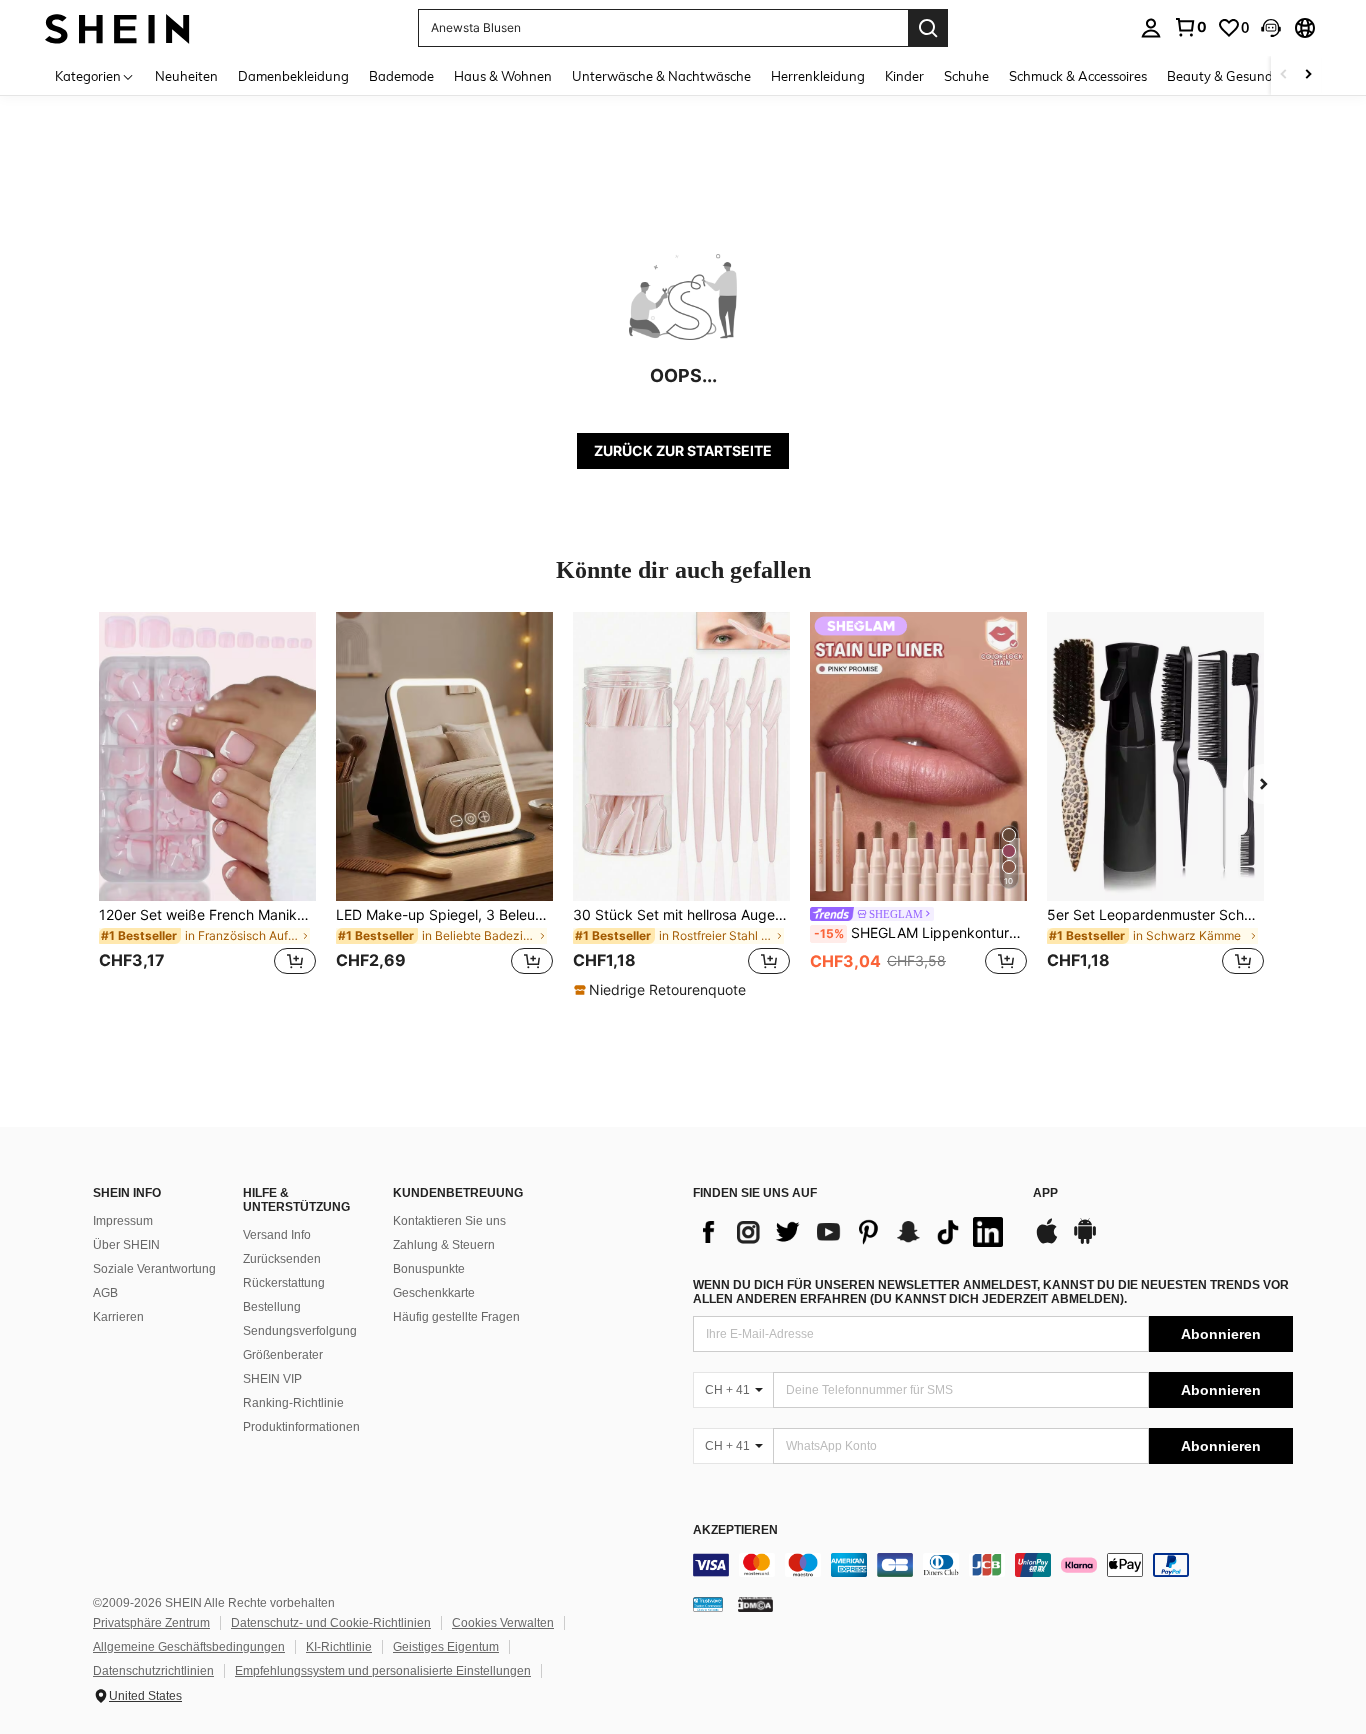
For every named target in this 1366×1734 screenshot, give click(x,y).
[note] (662, 990)
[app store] (1047, 1241)
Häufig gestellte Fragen (456, 1317)
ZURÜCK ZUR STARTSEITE (683, 450)
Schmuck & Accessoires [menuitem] (1078, 76)
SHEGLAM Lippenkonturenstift (920, 933)
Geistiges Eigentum (446, 1647)
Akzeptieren (735, 1530)
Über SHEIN (126, 1245)
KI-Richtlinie (339, 1647)
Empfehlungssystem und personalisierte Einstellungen (383, 1671)
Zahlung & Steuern (444, 1245)
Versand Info (277, 1235)
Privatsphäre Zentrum (151, 1623)
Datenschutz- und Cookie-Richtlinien (331, 1623)
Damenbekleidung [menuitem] (293, 76)
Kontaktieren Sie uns (449, 1221)
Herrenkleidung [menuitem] (818, 76)
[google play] (1085, 1241)
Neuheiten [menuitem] (186, 76)
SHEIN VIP (272, 1379)
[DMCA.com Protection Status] (755, 1604)
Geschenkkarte (434, 1293)
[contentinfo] (993, 1565)
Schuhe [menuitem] (966, 76)
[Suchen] (928, 28)
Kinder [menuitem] (904, 76)
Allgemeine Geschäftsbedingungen (189, 1647)
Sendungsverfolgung (300, 1331)
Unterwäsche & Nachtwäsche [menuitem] (661, 76)
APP (1045, 1193)
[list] (853, 1232)
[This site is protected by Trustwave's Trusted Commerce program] (708, 1604)
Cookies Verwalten (503, 1623)
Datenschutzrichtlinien (153, 1671)
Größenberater (283, 1355)
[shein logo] (117, 27)
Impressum (123, 1221)
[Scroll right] (1308, 75)
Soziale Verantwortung (154, 1269)
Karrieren (118, 1317)
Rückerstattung (284, 1283)
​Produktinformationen (301, 1427)
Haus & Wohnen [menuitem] (503, 76)
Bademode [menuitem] (401, 76)
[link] (1190, 27)
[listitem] (207, 805)
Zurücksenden (282, 1259)
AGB (105, 1293)
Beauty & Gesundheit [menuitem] (1231, 76)
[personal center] (1151, 28)
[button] (1271, 28)
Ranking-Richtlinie (293, 1403)
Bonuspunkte (429, 1269)
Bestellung (272, 1307)
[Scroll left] (1284, 75)
